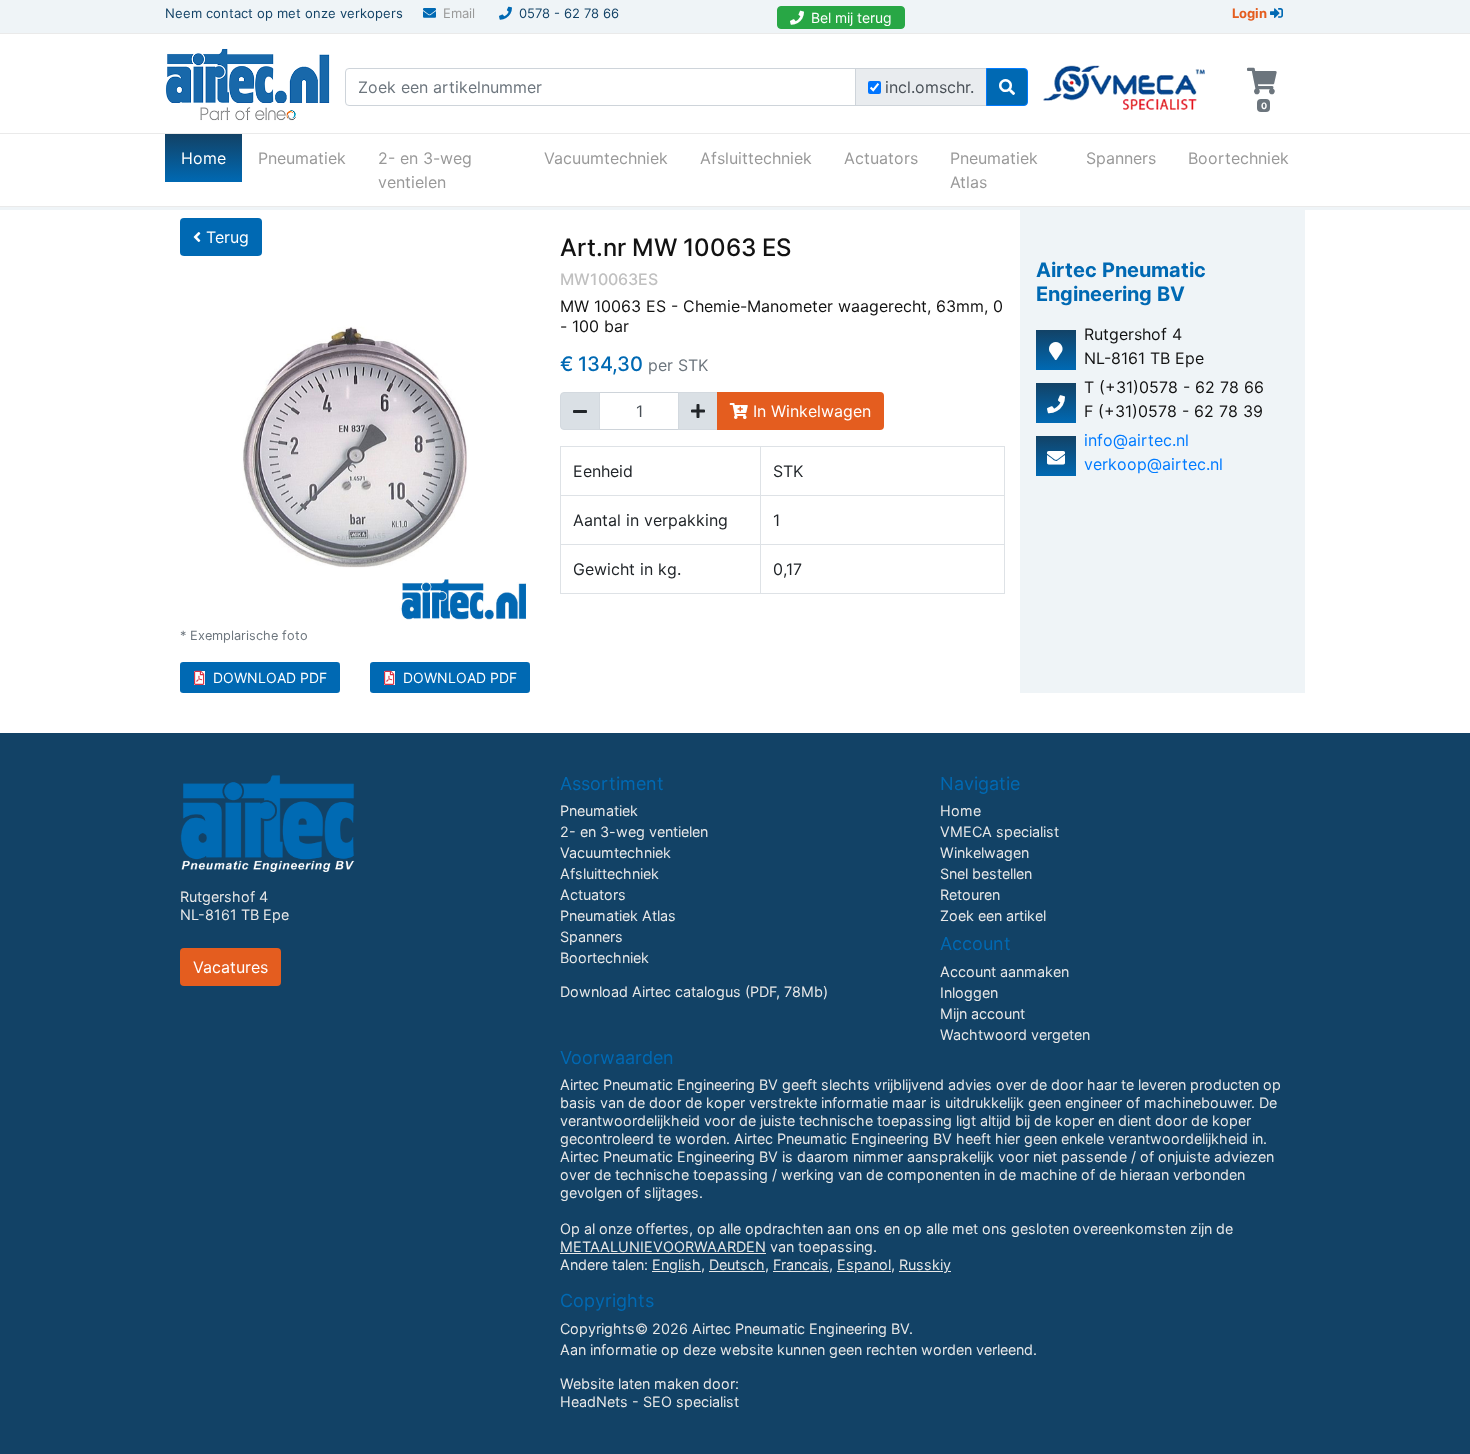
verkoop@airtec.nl (1153, 464)
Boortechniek (1238, 158)
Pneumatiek (302, 158)
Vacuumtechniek (606, 158)
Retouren (970, 894)
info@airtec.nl (1136, 440)
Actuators (881, 158)
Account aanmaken (1004, 971)
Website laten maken (629, 1383)
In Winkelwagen (809, 411)
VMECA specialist (999, 831)
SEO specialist (691, 1401)
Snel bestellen (986, 873)
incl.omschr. (929, 87)
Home (211, 157)
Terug (225, 237)
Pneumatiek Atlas (994, 170)
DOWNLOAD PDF (270, 677)
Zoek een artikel (993, 915)
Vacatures (230, 967)
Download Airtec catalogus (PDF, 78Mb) (694, 991)
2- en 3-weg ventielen (425, 170)
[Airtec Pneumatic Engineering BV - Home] (247, 82)
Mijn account (982, 1013)
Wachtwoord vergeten (1015, 1034)
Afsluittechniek (756, 158)
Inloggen (969, 992)
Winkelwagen (984, 852)
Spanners (1121, 158)
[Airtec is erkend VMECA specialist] (1125, 79)
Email (459, 13)
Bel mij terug (851, 17)
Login (1251, 13)
